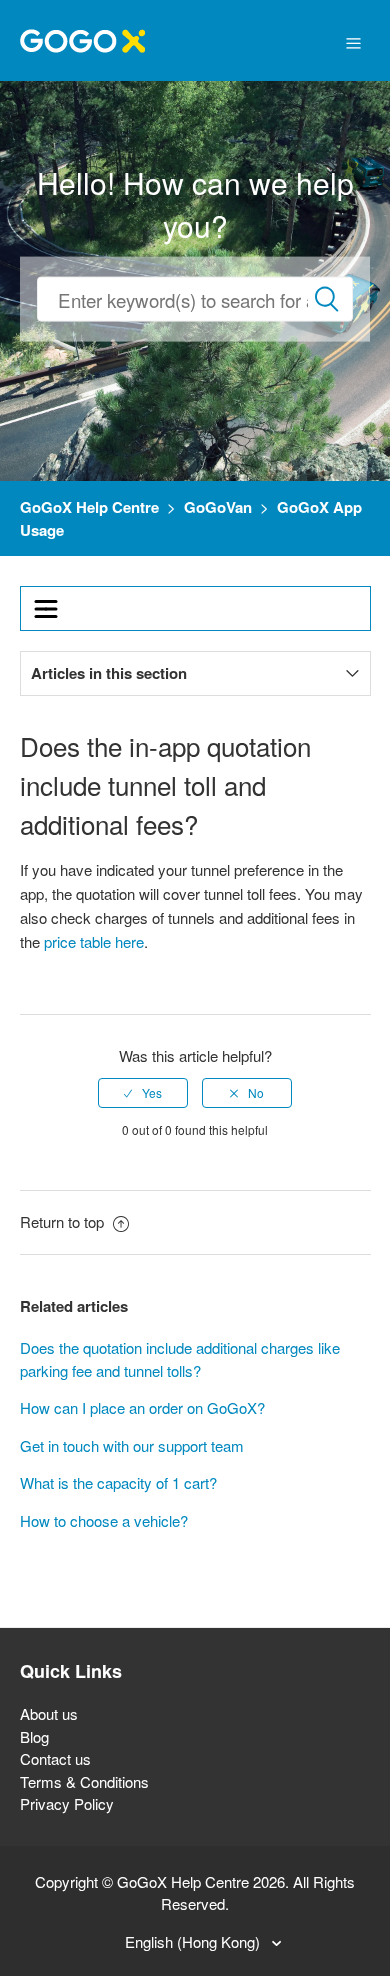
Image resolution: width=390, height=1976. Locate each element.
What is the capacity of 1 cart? (118, 1482)
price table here (94, 941)
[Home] (82, 38)
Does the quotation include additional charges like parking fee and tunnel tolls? (180, 1359)
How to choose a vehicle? (104, 1520)
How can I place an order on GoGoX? (142, 1407)
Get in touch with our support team (132, 1445)
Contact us (55, 1758)
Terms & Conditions (84, 1781)
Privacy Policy (67, 1803)
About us (49, 1713)
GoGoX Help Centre (89, 507)
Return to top (64, 1221)
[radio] (143, 1093)
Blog (34, 1736)
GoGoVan (218, 507)
